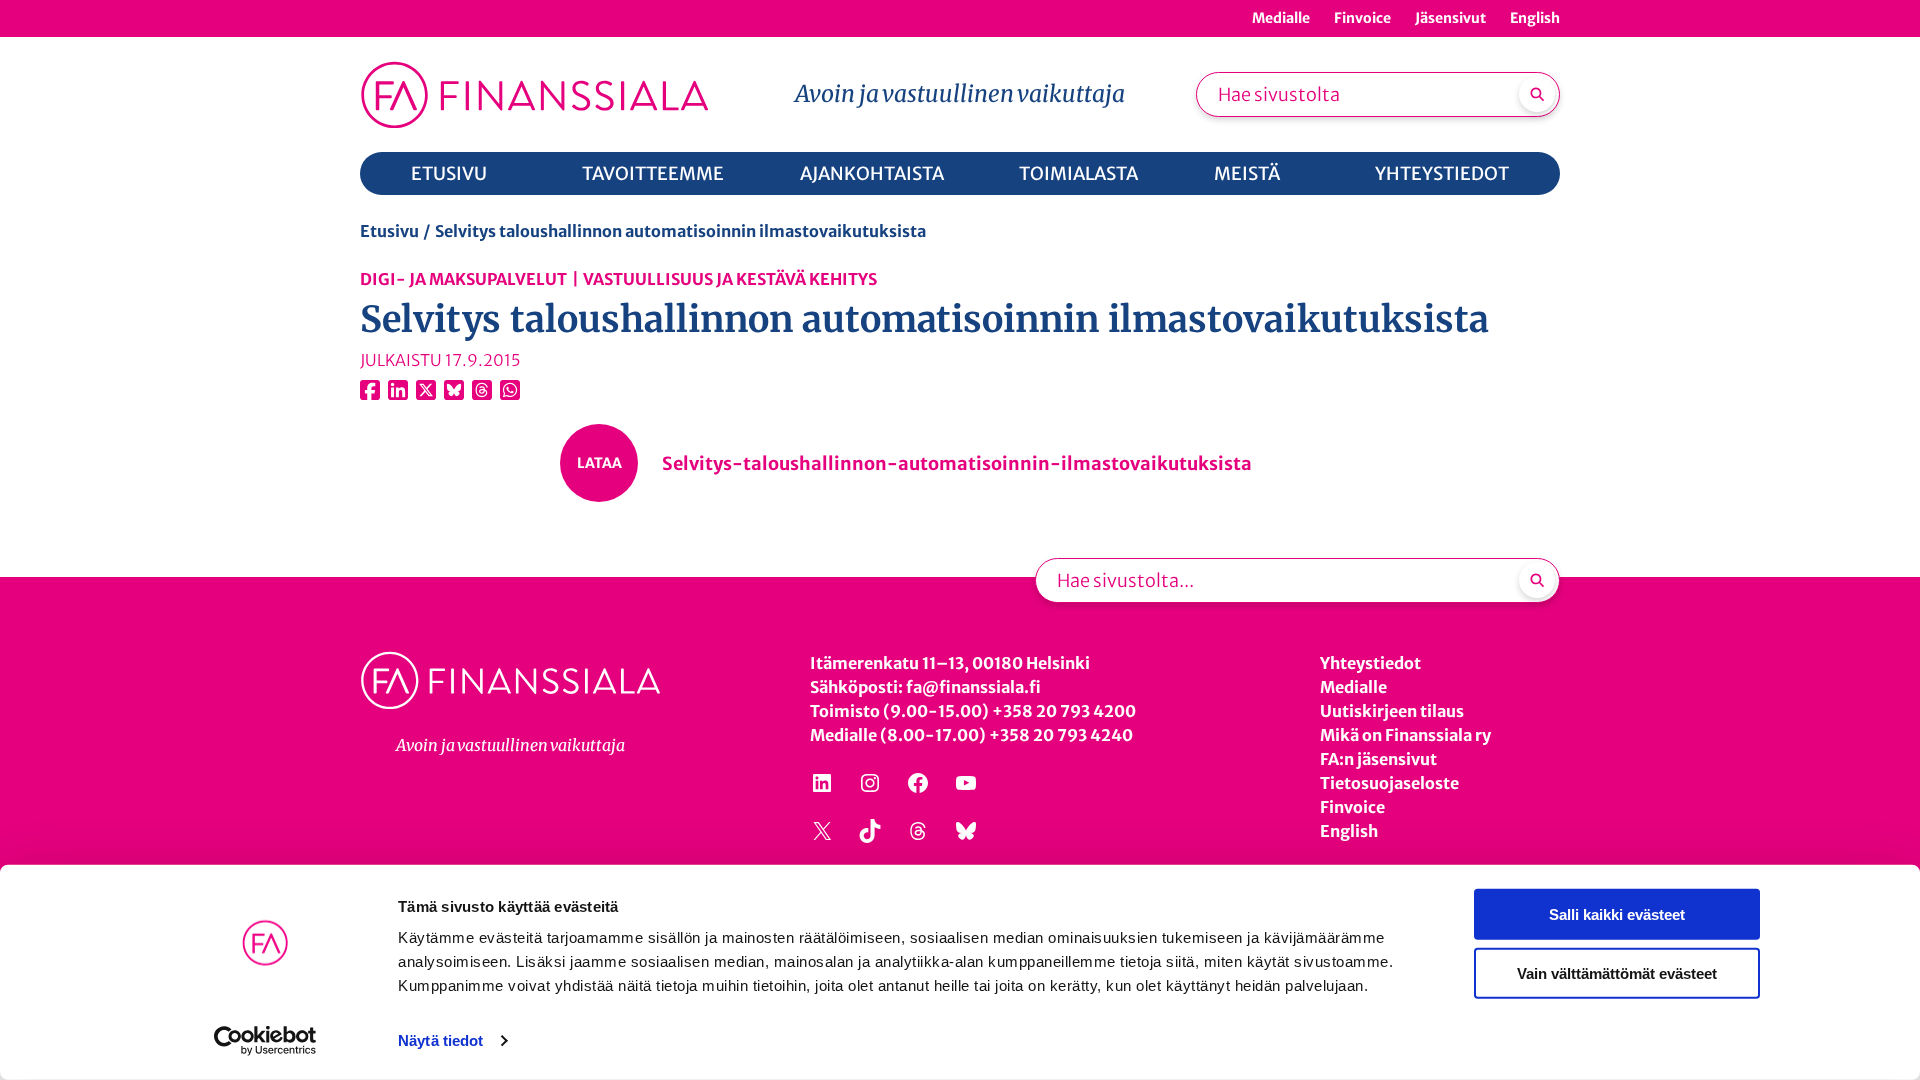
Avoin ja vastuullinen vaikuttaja (960, 93)
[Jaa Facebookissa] (370, 390)
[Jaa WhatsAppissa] (510, 390)
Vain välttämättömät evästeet (1617, 972)
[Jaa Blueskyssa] (454, 390)
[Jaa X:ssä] (426, 390)
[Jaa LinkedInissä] (398, 390)
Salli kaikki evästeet (1617, 914)
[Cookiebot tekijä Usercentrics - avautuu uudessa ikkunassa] (265, 1041)
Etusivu (389, 231)
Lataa (599, 463)
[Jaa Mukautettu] (482, 390)
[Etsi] (1537, 94)
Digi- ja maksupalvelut (463, 279)
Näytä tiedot (440, 1040)
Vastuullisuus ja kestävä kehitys (730, 279)
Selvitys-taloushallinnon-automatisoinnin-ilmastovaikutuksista (957, 463)
